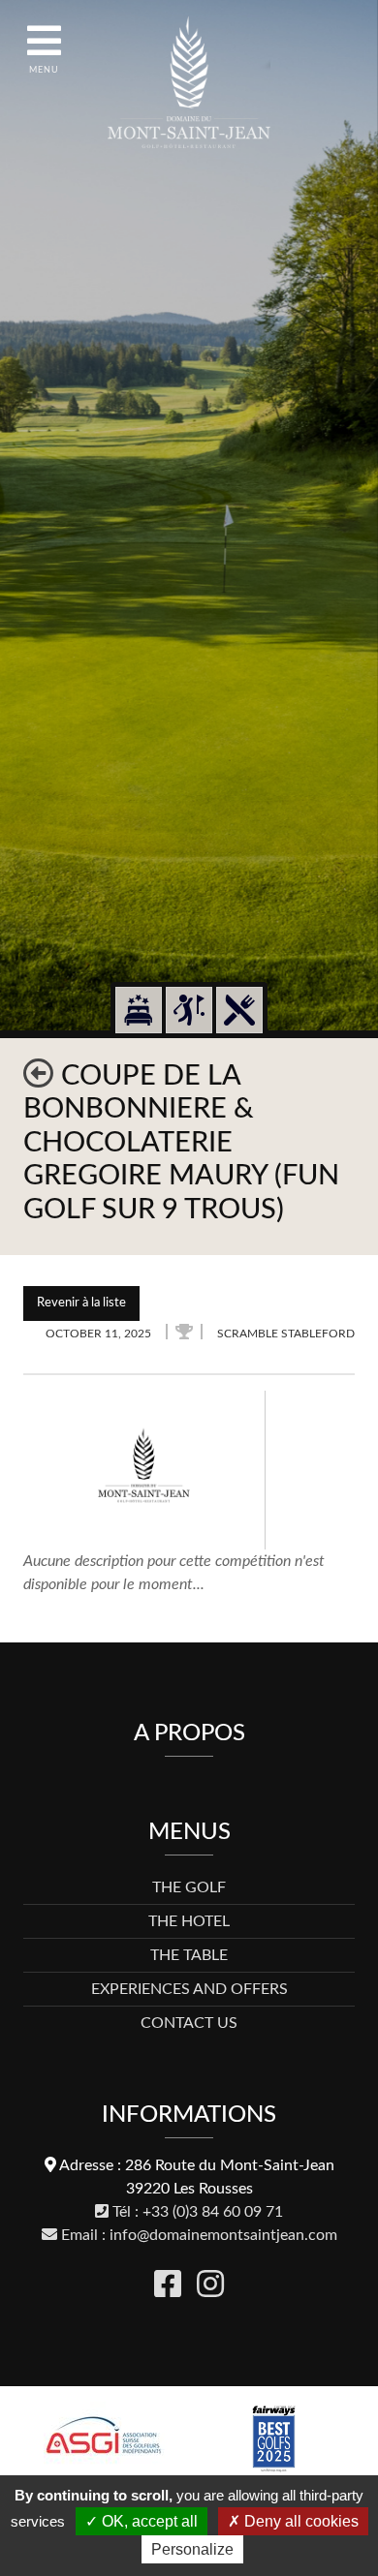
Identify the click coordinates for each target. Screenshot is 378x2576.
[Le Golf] (189, 1010)
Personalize (192, 2549)
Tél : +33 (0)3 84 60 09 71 (196, 2212)
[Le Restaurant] (239, 1010)
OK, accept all (148, 2521)
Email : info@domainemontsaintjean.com (197, 2235)
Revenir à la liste (81, 1303)
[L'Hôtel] (139, 1010)
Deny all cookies (299, 2521)
